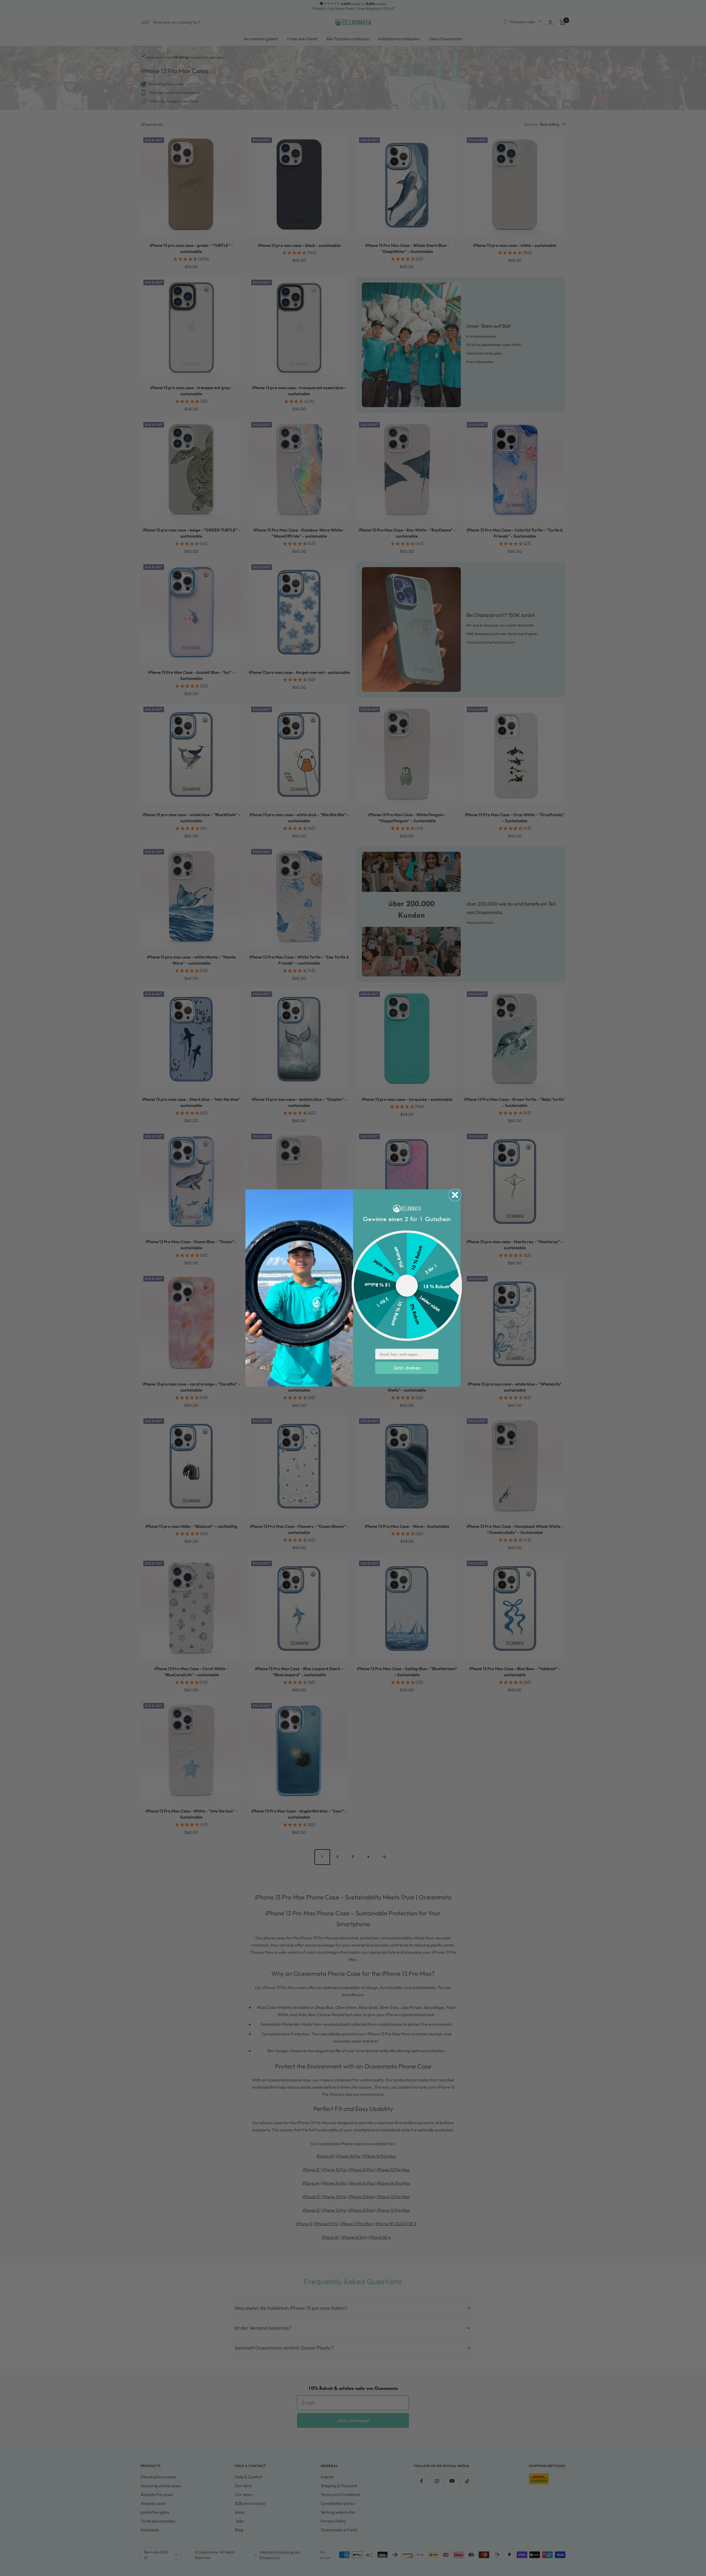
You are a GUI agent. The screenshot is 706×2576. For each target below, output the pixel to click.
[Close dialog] (455, 1195)
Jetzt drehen (407, 1368)
